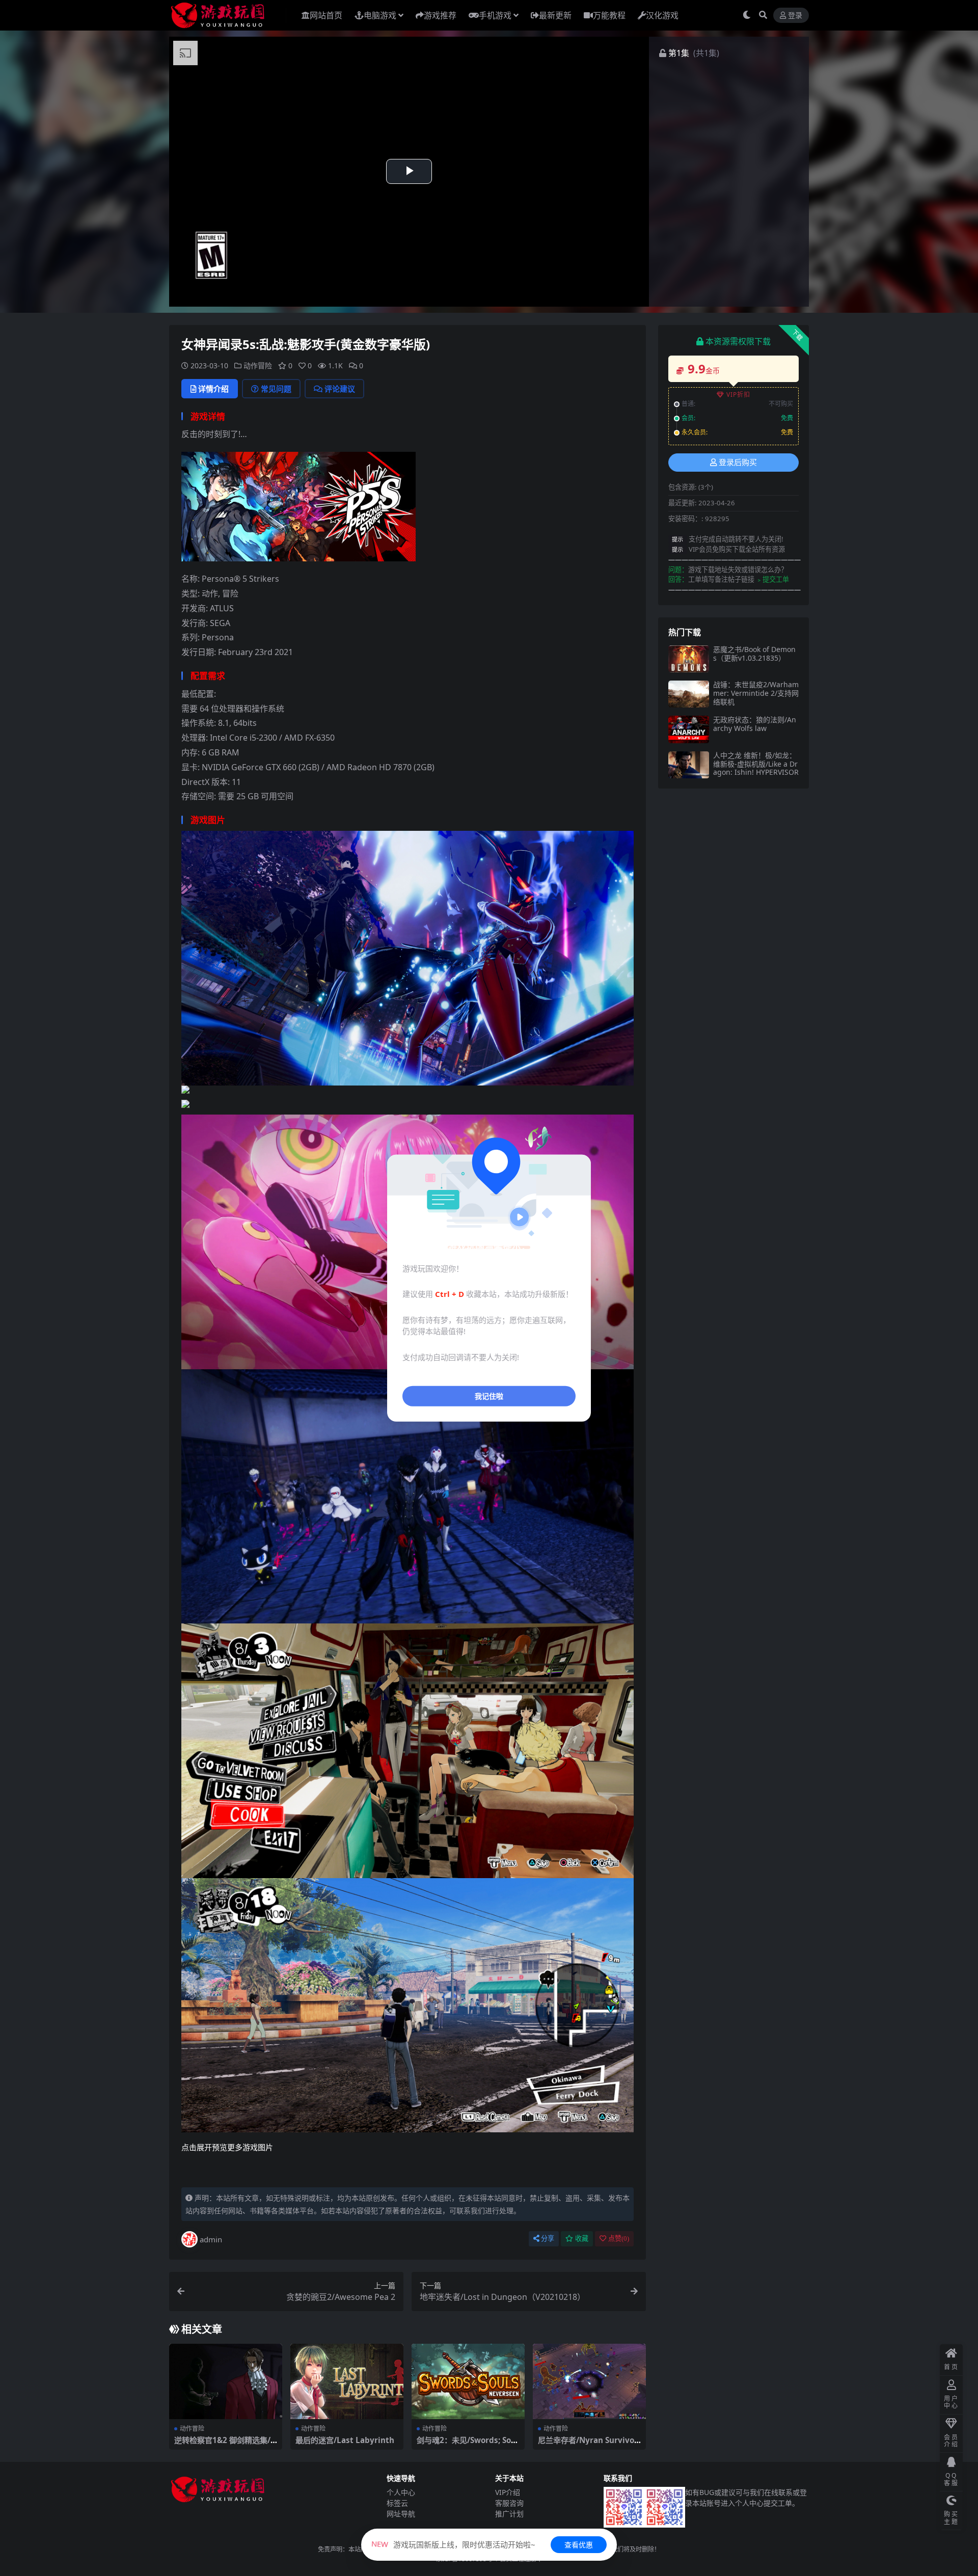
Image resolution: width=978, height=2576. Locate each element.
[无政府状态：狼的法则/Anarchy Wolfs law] (689, 729)
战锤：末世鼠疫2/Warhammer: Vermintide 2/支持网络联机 (756, 693)
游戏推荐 (440, 15)
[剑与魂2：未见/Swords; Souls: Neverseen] (468, 2381)
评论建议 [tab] (340, 389)
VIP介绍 (508, 2492)
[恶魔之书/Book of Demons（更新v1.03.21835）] (689, 659)
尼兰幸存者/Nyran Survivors (588, 2445)
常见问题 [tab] (276, 389)
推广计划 (509, 2514)
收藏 (582, 2239)
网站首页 (326, 15)
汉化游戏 (662, 15)
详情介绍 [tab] (213, 389)
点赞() (619, 2239)
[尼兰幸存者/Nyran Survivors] (589, 2381)
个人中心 (401, 2492)
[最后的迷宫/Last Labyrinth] (347, 2381)
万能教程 (609, 15)
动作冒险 (258, 365)
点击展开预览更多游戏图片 (227, 2147)
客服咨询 (509, 2503)
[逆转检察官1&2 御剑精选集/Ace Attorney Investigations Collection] (226, 2381)
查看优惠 (579, 2545)
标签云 (397, 2503)
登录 (795, 16)
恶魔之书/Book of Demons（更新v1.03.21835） (754, 654)
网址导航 (401, 2514)
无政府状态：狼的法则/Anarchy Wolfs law (755, 724)
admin (211, 2239)
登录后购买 (738, 463)
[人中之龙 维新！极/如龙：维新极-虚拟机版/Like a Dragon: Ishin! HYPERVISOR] (689, 765)
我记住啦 (489, 1396)
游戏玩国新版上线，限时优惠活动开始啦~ (453, 2544)
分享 (548, 2239)
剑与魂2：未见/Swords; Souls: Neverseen (468, 2445)
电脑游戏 (380, 15)
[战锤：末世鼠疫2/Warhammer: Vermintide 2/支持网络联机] (689, 694)
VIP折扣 (738, 395)
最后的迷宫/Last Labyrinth (345, 2440)
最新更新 (555, 15)
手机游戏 (495, 15)
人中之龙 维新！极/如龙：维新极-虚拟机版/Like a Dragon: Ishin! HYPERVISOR (756, 764)
